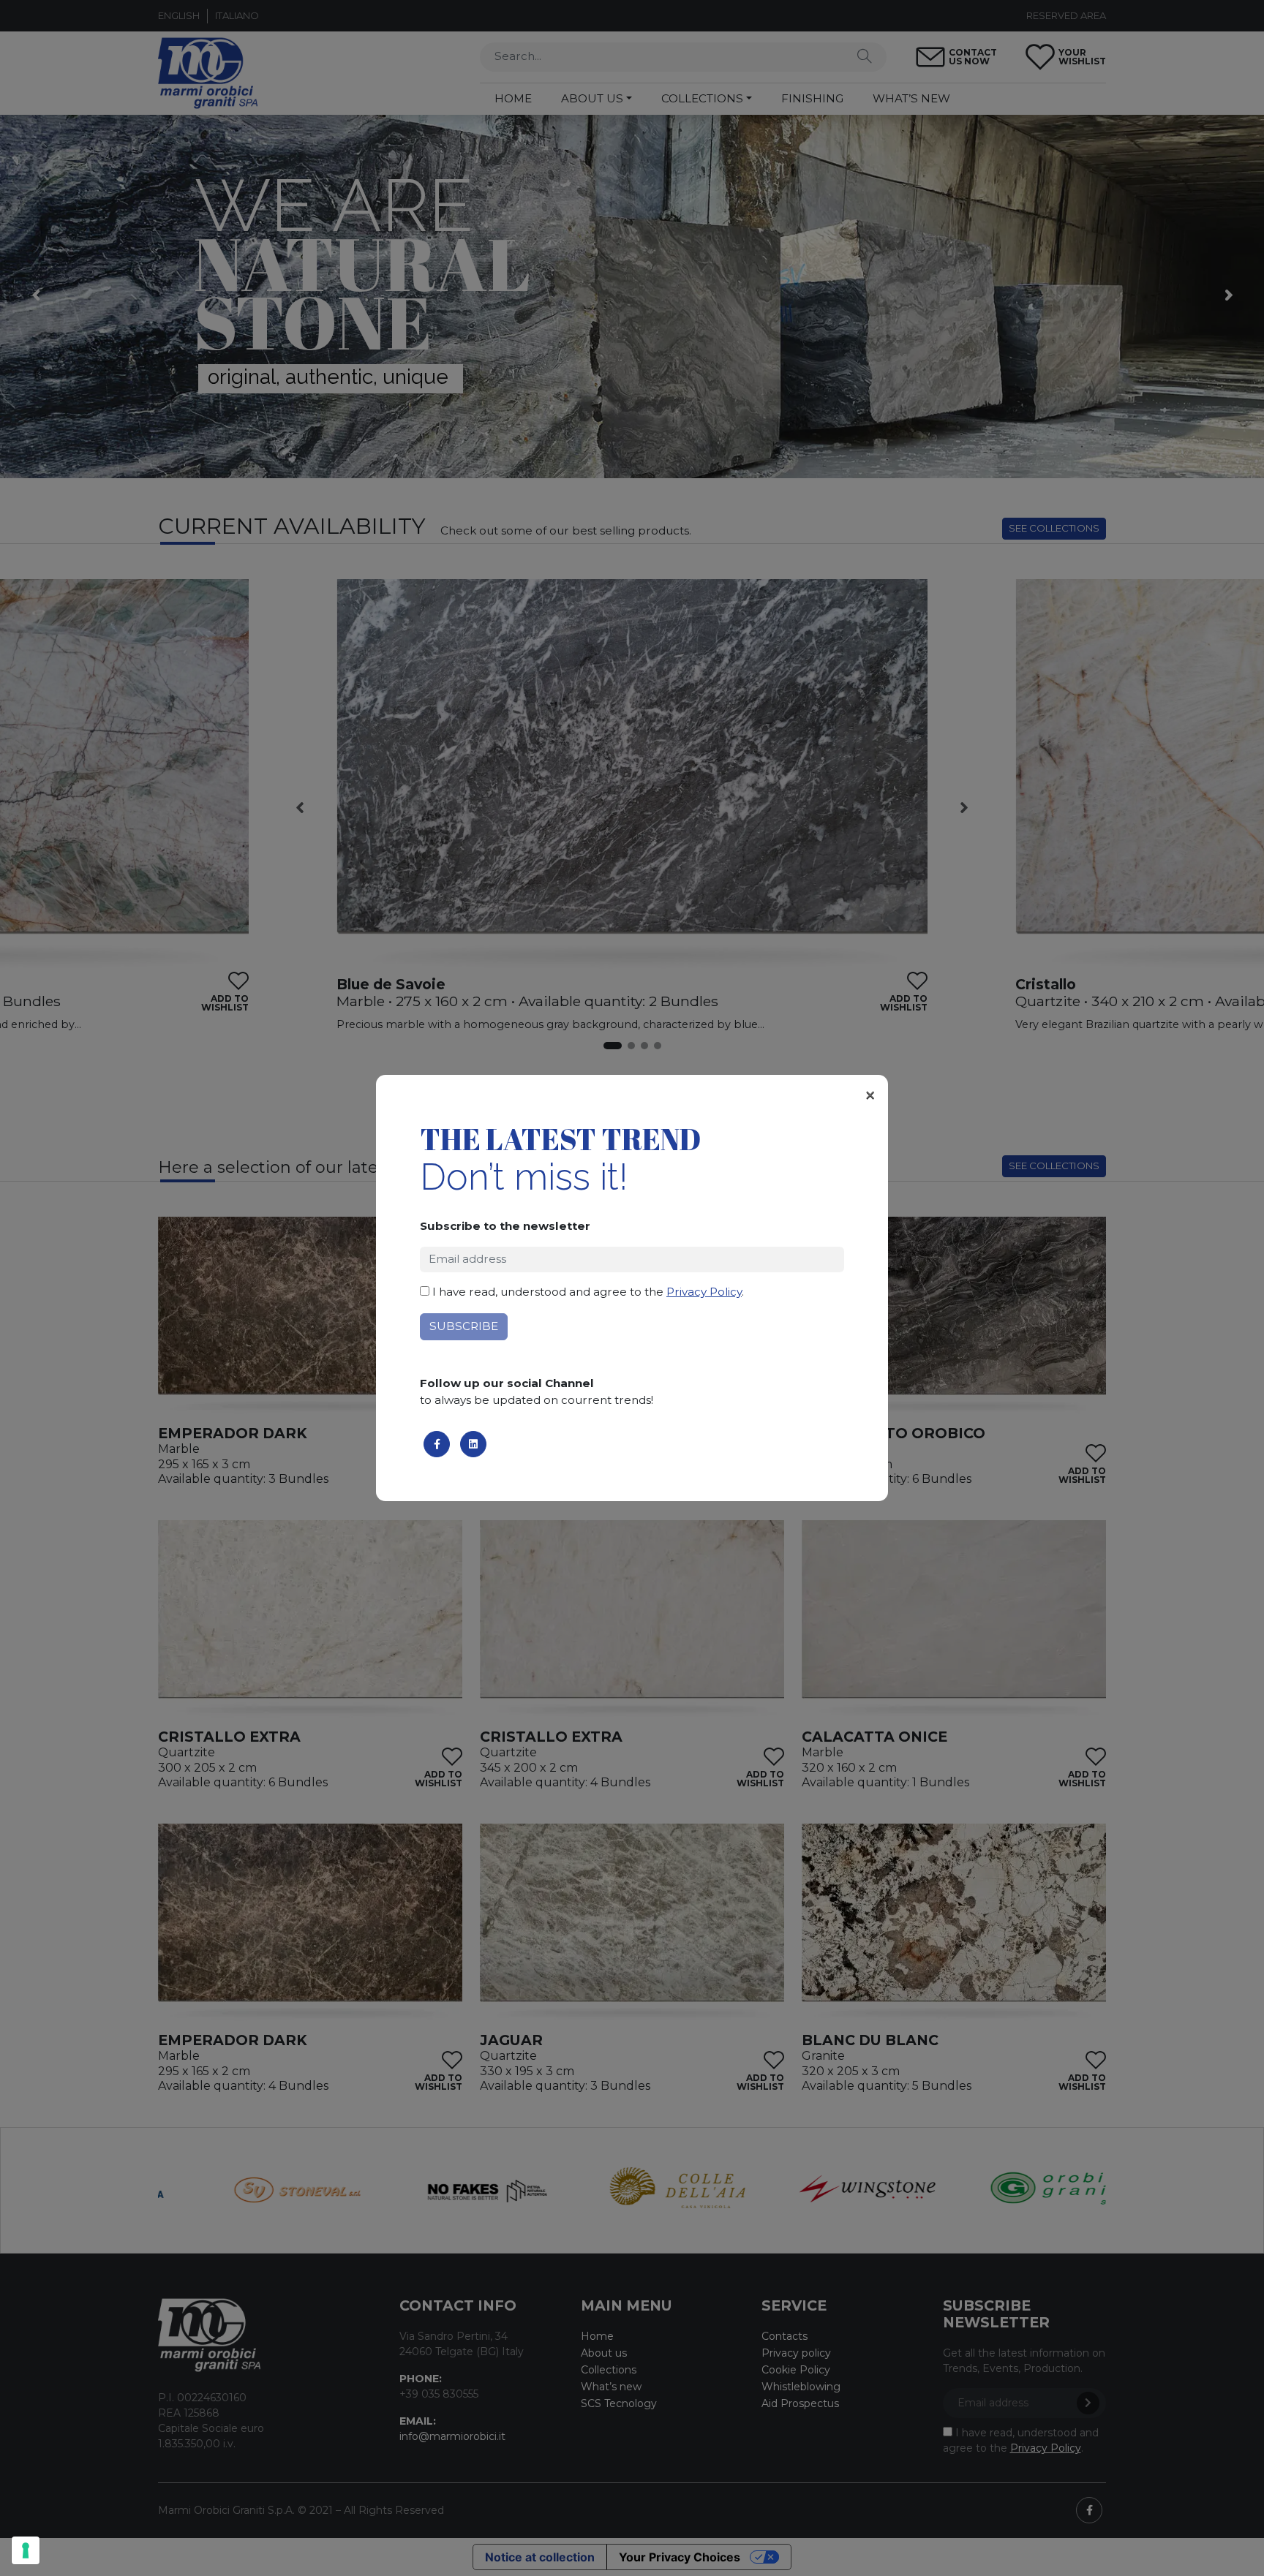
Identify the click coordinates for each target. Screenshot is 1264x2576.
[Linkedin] (473, 1444)
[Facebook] (437, 1444)
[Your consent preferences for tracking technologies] (26, 2550)
